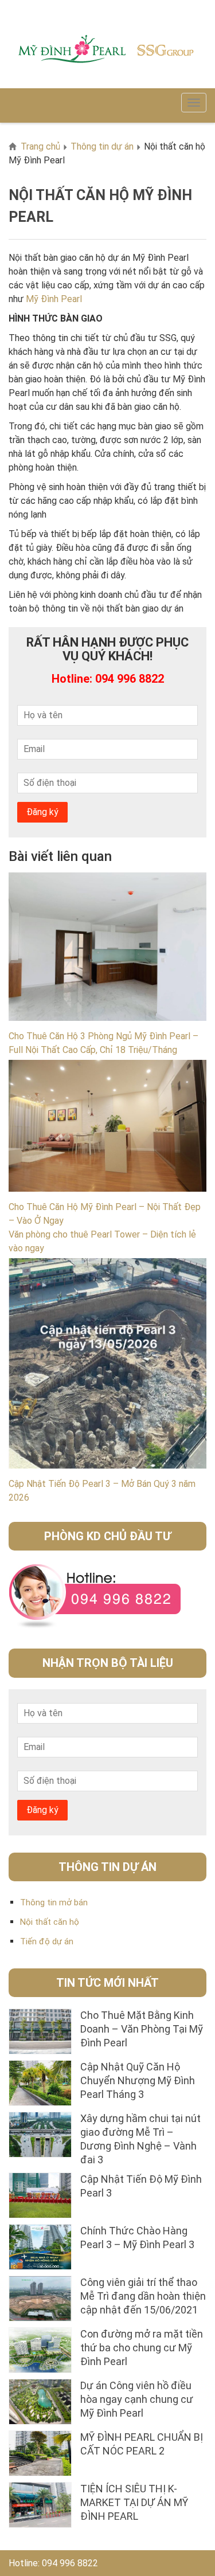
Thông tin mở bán (54, 1902)
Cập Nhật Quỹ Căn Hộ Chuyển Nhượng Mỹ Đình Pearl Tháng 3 (138, 2080)
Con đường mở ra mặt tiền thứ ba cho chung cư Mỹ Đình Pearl (142, 2348)
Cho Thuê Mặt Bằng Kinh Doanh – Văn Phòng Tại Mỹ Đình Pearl (142, 2029)
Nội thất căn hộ (50, 1922)
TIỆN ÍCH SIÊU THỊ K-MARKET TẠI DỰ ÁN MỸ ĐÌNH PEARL (134, 2502)
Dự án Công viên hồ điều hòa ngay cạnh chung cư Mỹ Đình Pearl (137, 2399)
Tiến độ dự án (47, 1941)
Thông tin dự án (102, 146)
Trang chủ (40, 146)
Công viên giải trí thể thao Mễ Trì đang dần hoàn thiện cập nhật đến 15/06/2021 (143, 2296)
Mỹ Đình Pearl (54, 299)
